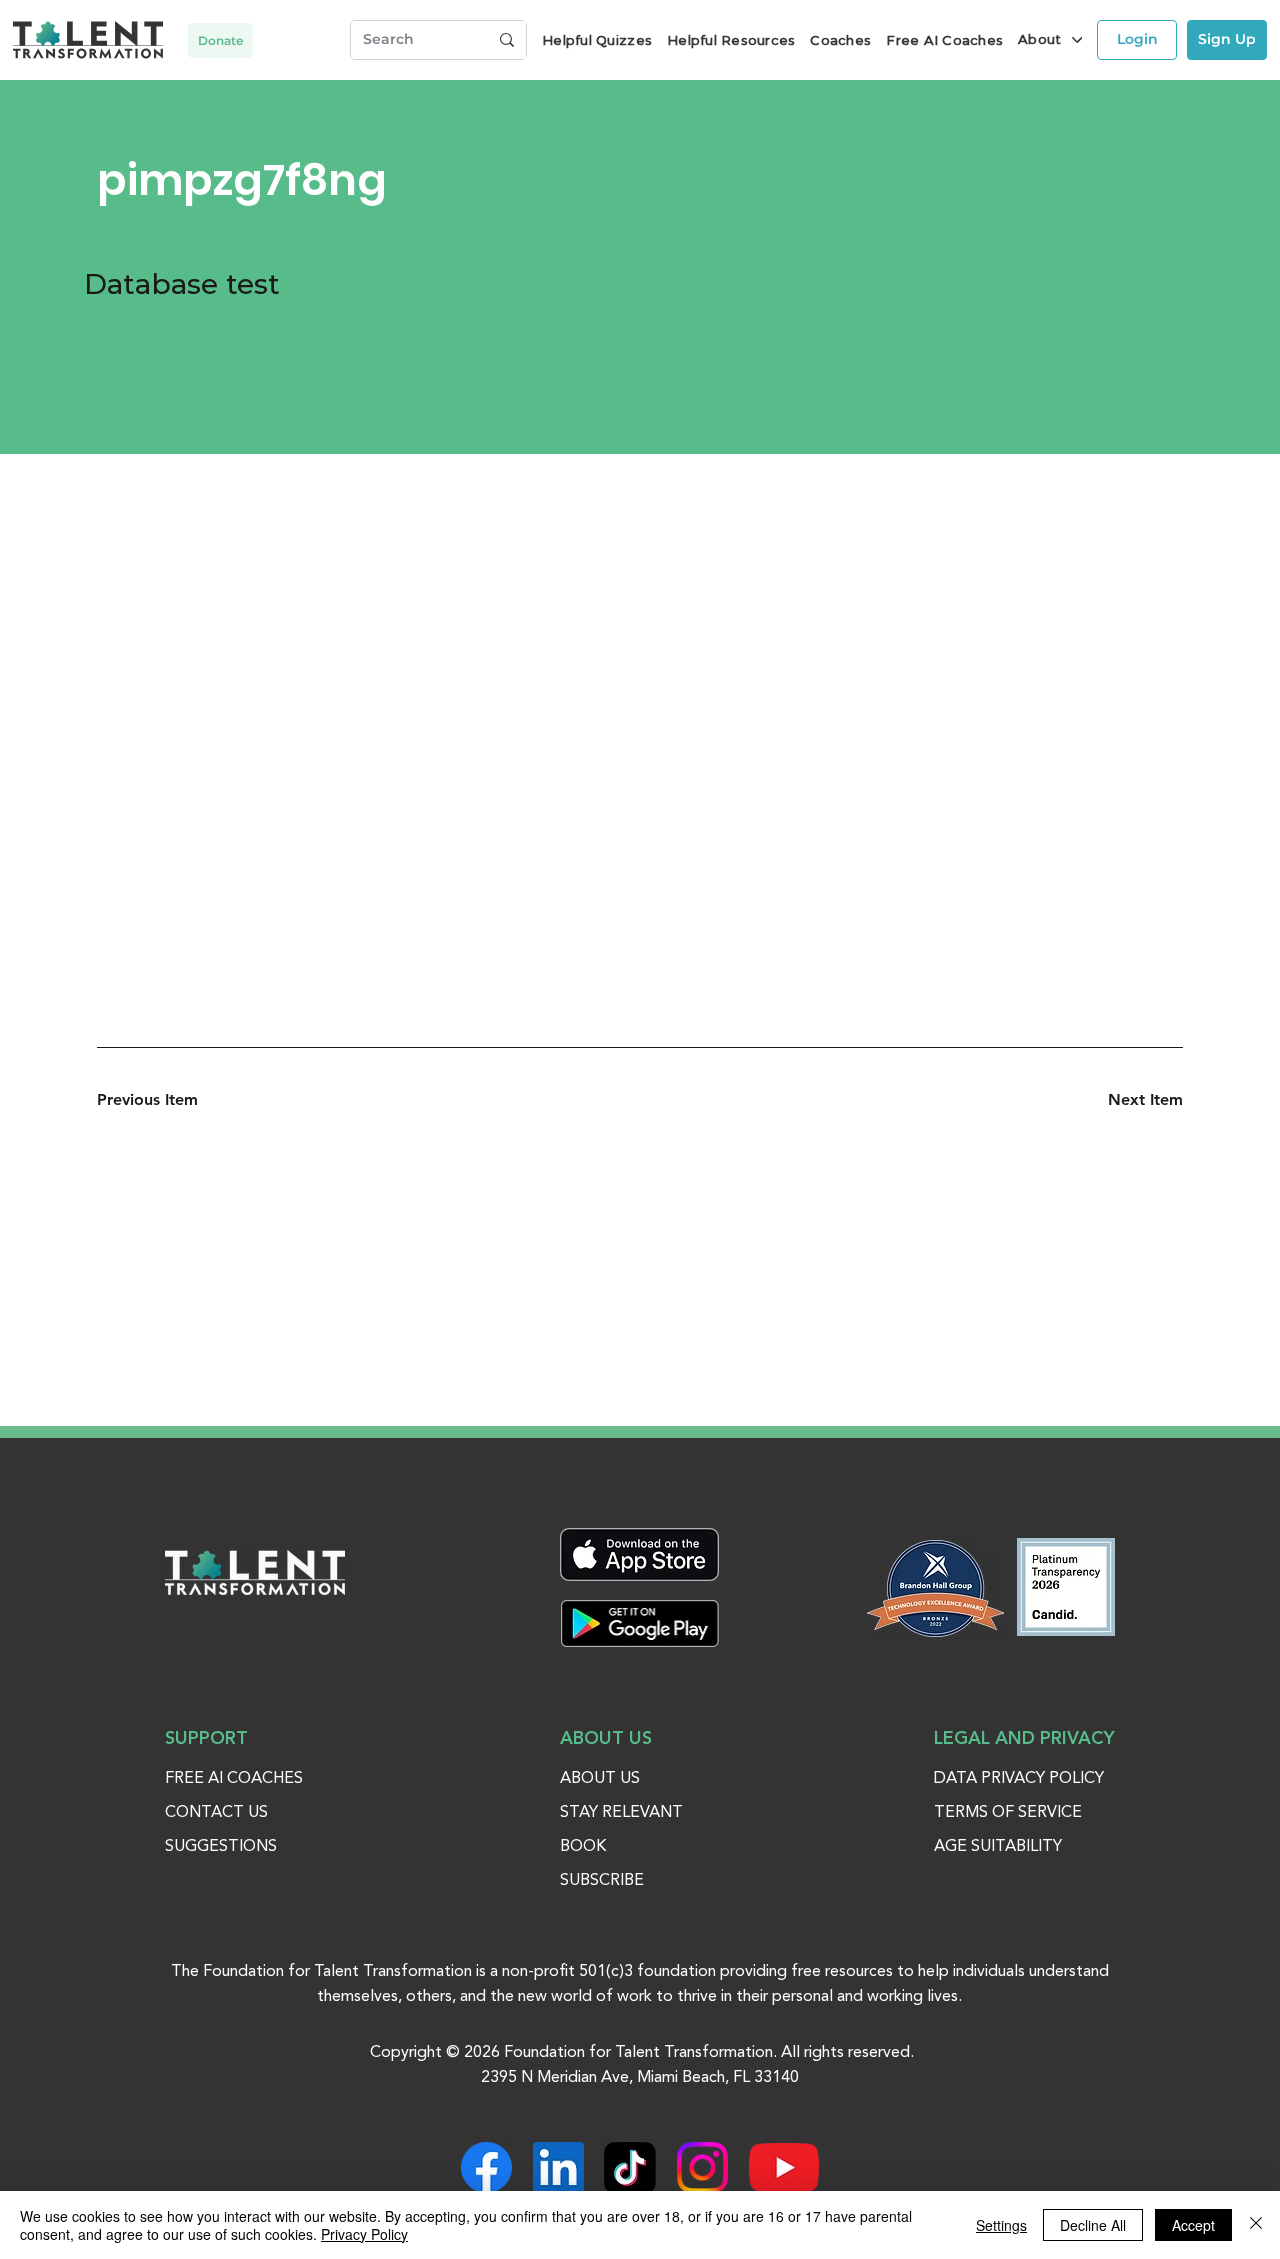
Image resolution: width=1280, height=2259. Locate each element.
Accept (1193, 2225)
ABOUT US (600, 1779)
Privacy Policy (364, 2234)
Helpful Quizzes (597, 40)
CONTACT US (216, 1813)
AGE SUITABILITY (998, 1847)
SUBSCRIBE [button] (602, 1881)
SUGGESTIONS (221, 1847)
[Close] (1256, 2225)
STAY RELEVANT (621, 1813)
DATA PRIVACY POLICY (1019, 1779)
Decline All (1093, 2225)
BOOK (583, 1847)
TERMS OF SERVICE (1008, 1813)
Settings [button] (1001, 2225)
